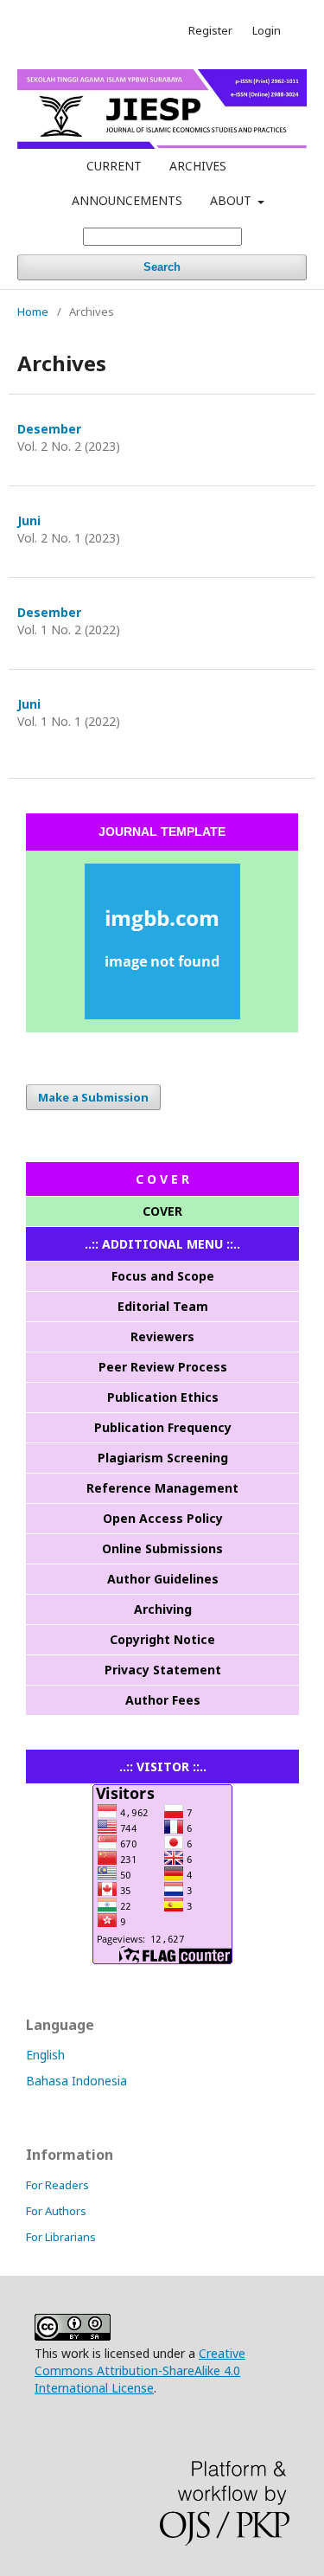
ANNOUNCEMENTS (127, 200)
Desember (49, 429)
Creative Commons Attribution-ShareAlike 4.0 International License (140, 2370)
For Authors (56, 2211)
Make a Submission (93, 1097)
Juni (29, 520)
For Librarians (61, 2237)
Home (33, 312)
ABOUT (232, 200)
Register (210, 30)
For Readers (57, 2185)
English (45, 2055)
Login (267, 30)
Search (162, 267)
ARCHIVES (198, 166)
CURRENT (114, 166)
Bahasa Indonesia (76, 2081)
